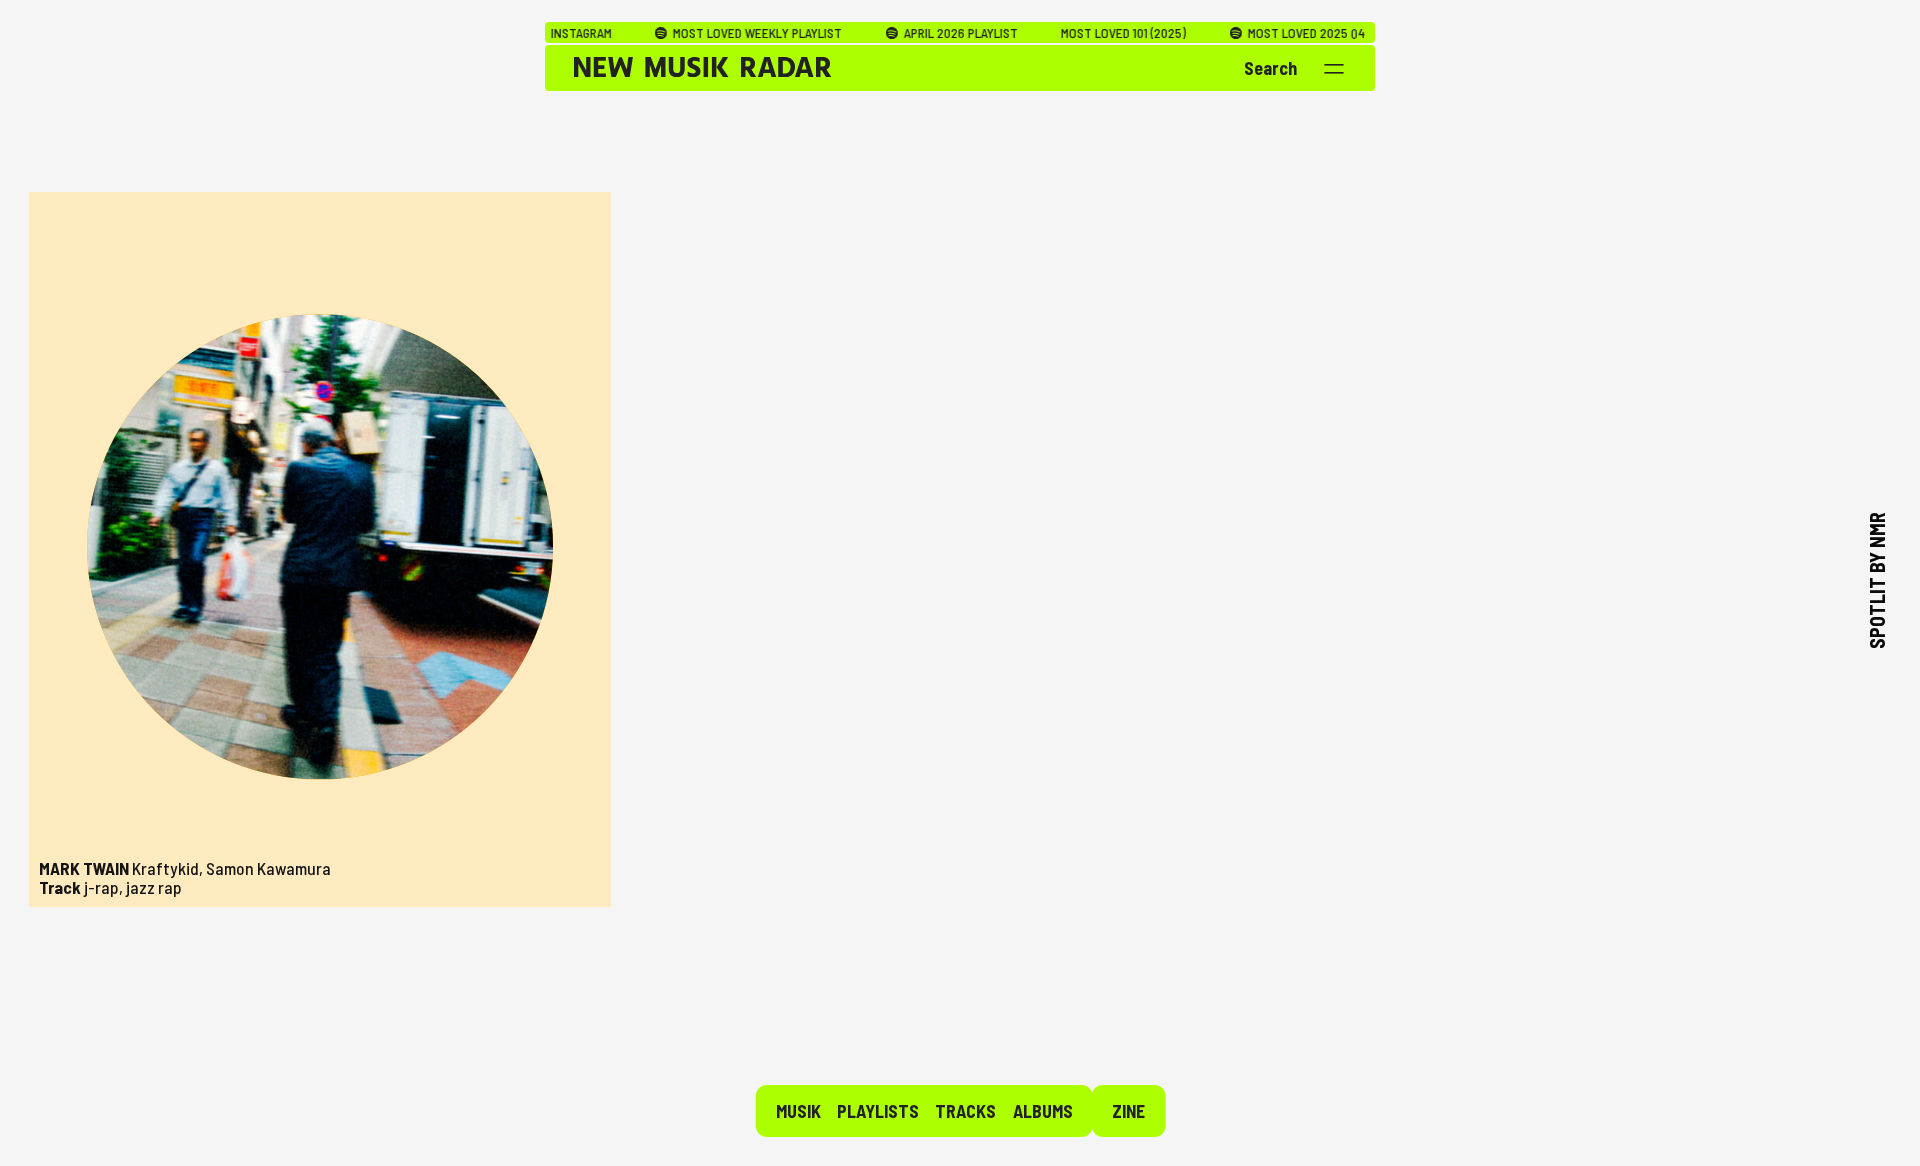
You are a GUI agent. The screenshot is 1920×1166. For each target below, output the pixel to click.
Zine (1128, 1111)
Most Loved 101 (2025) (1063, 33)
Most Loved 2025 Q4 (1244, 33)
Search (1270, 68)
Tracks (965, 1111)
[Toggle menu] (1334, 69)
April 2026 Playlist (899, 33)
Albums (1043, 1111)
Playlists (878, 1111)
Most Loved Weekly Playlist (696, 33)
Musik (798, 1111)
